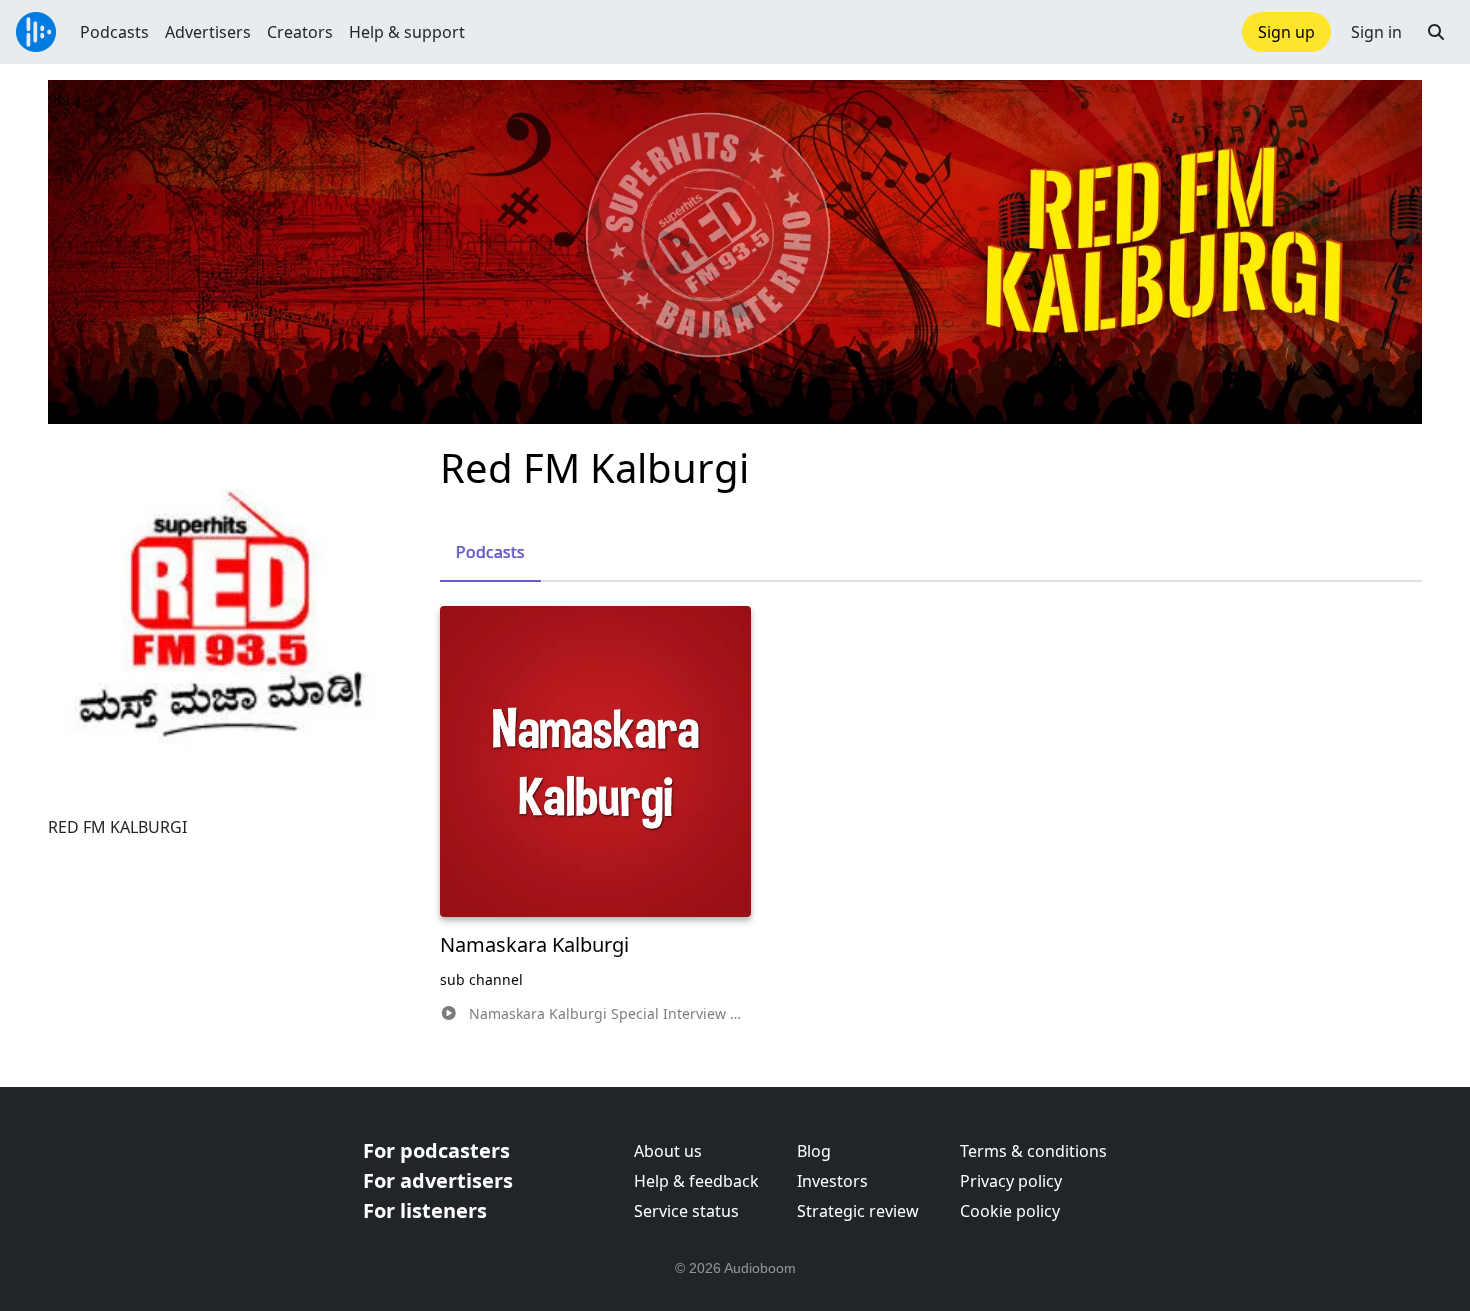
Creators (300, 32)
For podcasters (436, 1150)
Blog (814, 1151)
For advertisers (438, 1180)
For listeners (425, 1210)
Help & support (407, 32)
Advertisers (208, 32)
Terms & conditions (1033, 1151)
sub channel (481, 979)
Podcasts (114, 32)
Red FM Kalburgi (594, 467)
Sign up (1286, 32)
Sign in (1376, 32)
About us (668, 1151)
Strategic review (858, 1211)
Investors (832, 1181)
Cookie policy (1010, 1211)
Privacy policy (1011, 1181)
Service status (686, 1211)
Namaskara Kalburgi (534, 944)
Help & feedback (696, 1181)
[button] (1436, 32)
